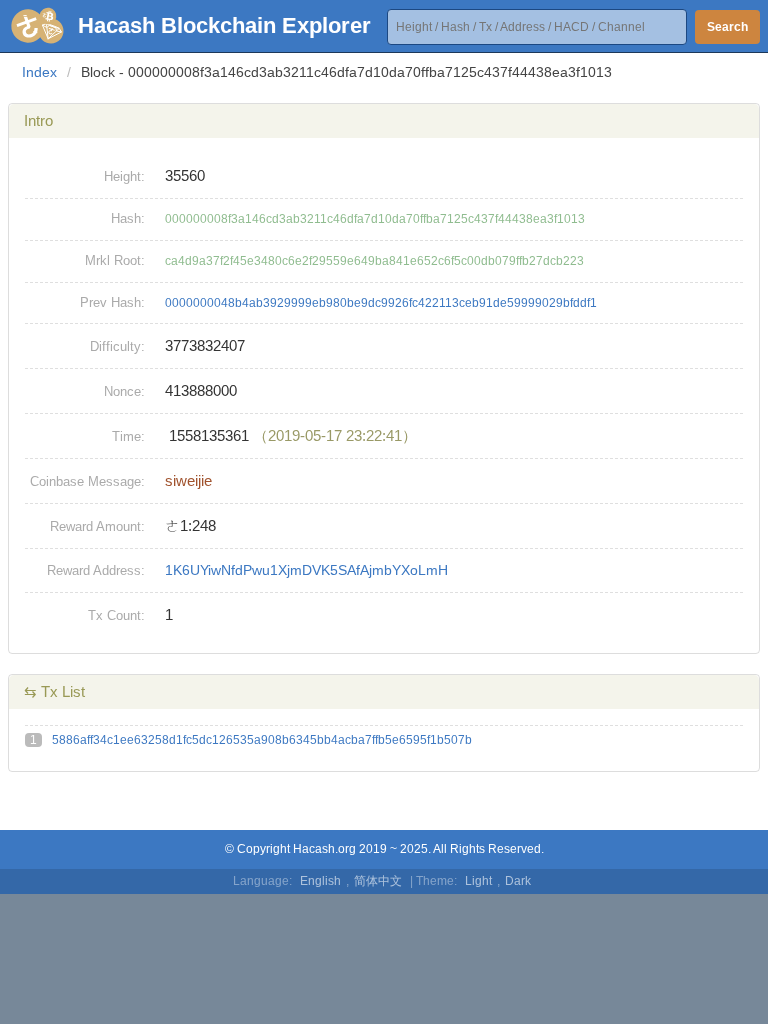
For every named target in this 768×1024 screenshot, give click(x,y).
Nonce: (124, 391)
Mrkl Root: (115, 260)
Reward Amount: (97, 526)
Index (39, 72)
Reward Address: (96, 570)
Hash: (128, 218)
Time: (128, 436)
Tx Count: (116, 615)
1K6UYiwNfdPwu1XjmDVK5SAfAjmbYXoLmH (306, 570)
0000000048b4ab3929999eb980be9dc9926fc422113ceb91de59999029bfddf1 (381, 303)
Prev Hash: (112, 302)
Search (727, 27)
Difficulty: (117, 346)
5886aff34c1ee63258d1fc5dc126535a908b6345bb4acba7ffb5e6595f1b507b (262, 740)
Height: (124, 176)
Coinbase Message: (87, 481)
